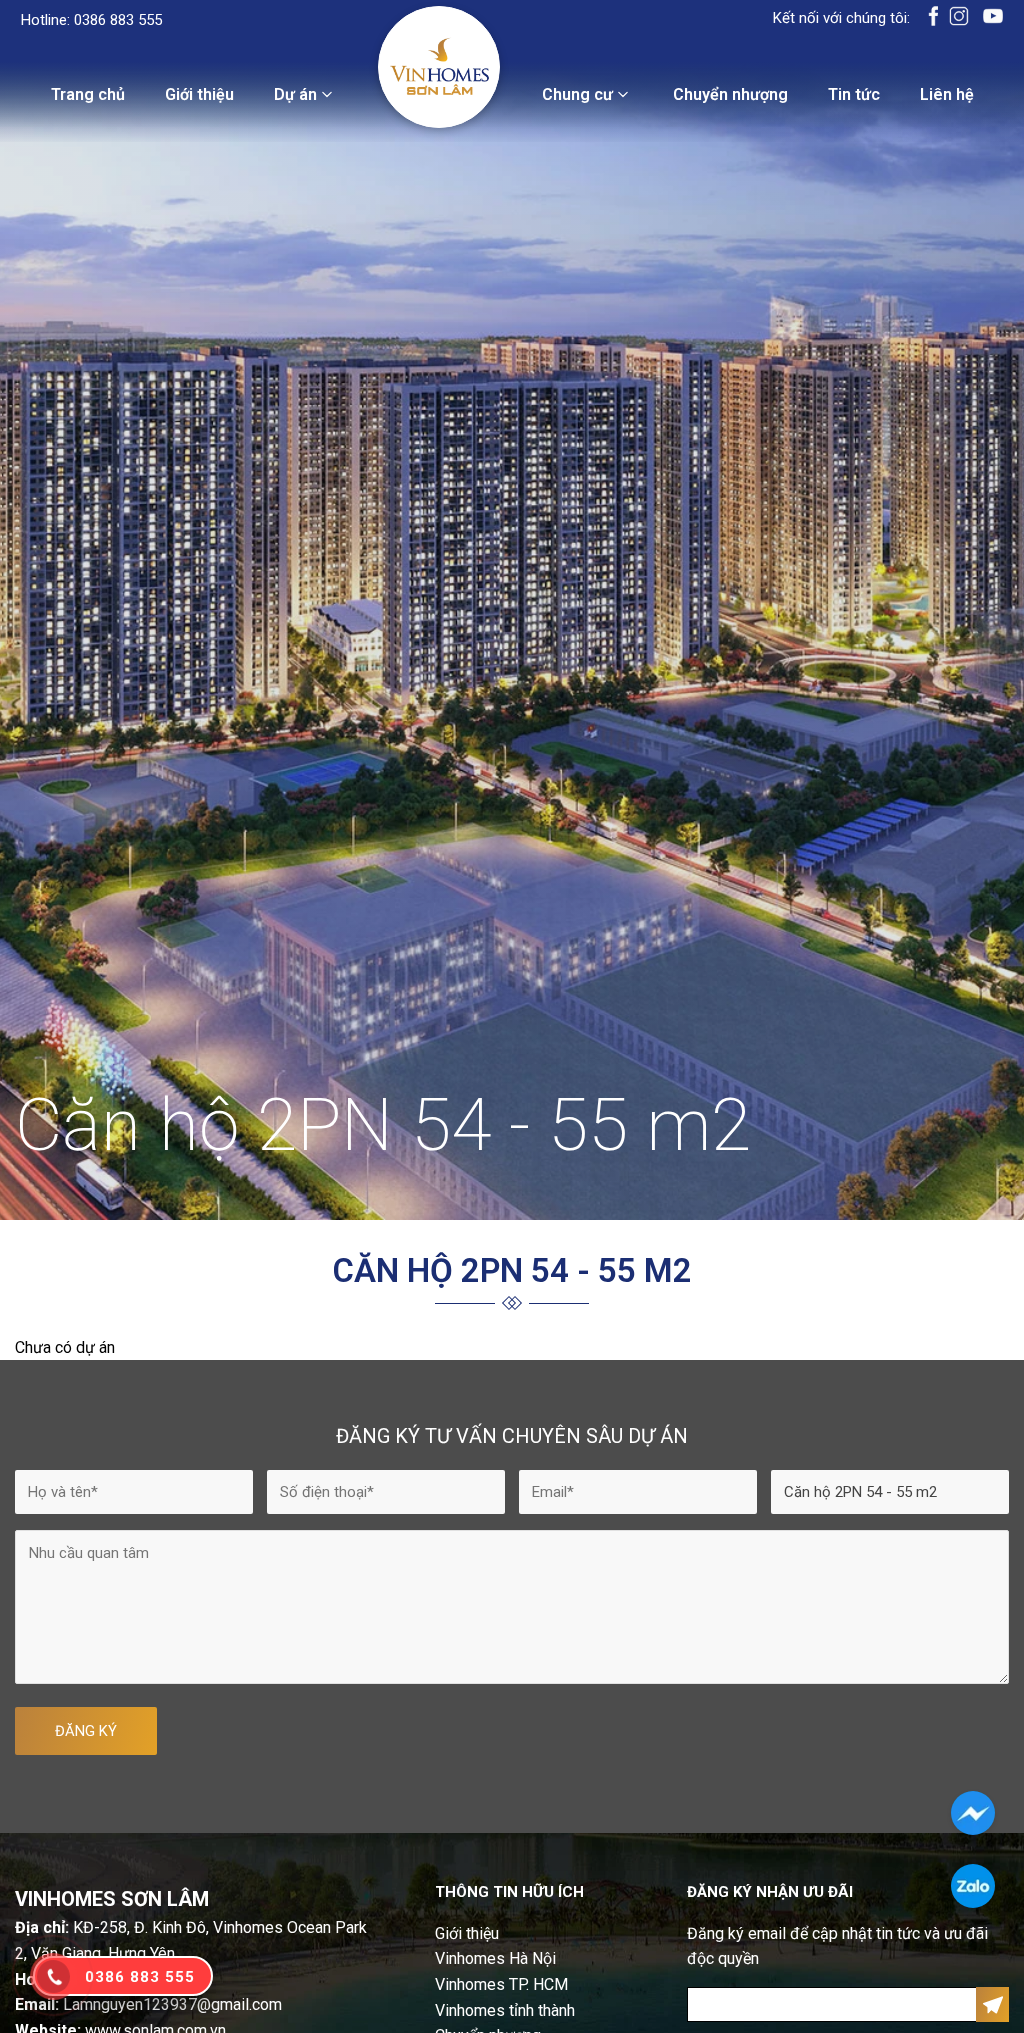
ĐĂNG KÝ (86, 1731)
